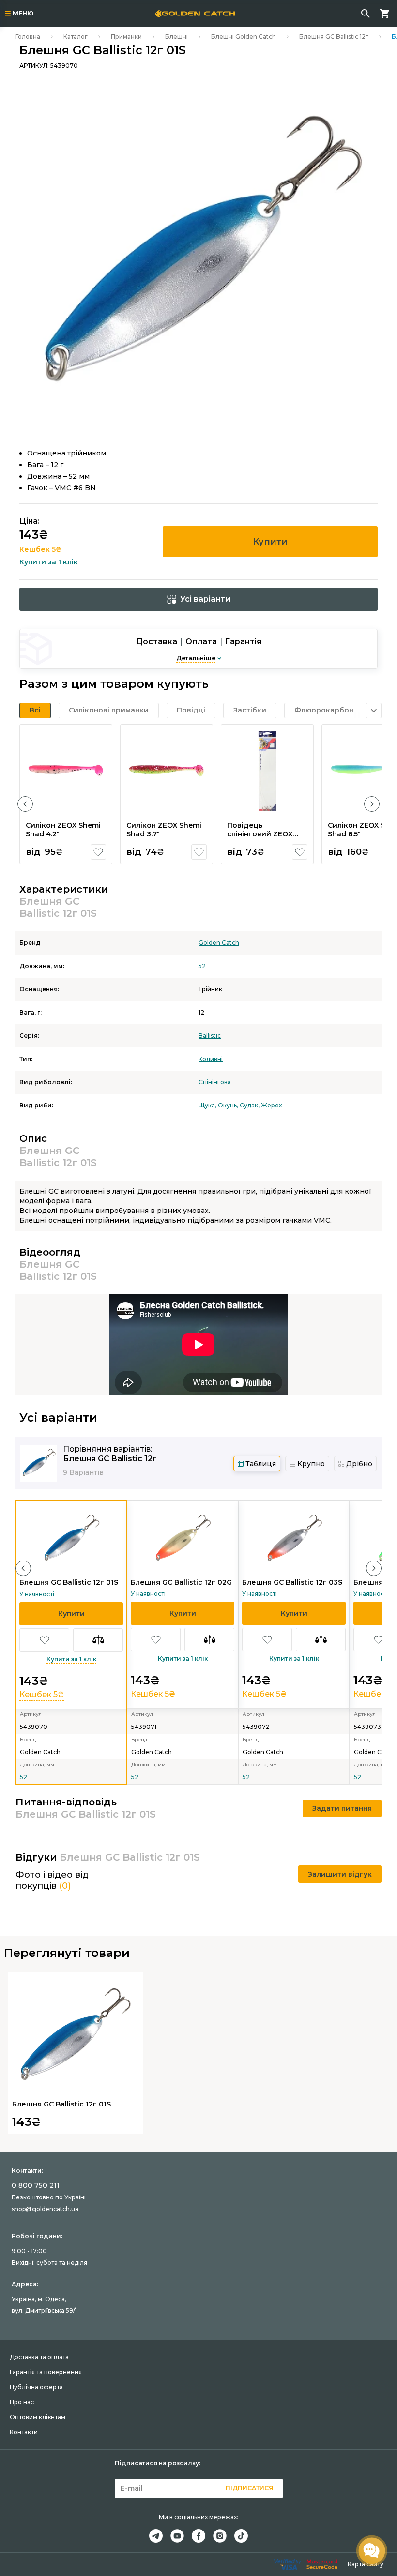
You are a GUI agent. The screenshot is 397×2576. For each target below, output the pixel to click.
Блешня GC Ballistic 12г (334, 37)
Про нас (22, 2402)
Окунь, (229, 1105)
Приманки (126, 37)
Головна (28, 37)
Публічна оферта (36, 2387)
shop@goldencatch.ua (45, 2209)
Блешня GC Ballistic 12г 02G (181, 1582)
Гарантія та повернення (46, 2372)
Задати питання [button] (342, 1808)
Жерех (271, 1105)
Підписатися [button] (249, 2488)
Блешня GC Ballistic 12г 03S (292, 1582)
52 (202, 966)
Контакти (24, 2432)
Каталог (76, 37)
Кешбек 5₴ (40, 549)
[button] (25, 804)
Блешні (176, 37)
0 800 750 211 (36, 2185)
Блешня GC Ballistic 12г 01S (69, 1582)
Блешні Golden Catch (244, 37)
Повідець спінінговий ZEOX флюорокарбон (260, 834)
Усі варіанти (205, 599)
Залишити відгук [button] (340, 1874)
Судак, (250, 1105)
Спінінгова (215, 1082)
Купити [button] (270, 542)
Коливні (211, 1059)
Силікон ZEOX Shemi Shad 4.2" (63, 830)
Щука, (208, 1105)
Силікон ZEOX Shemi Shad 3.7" (164, 830)
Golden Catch (219, 943)
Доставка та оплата (39, 2357)
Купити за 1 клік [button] (49, 562)
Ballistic (210, 1036)
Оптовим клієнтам (38, 2417)
